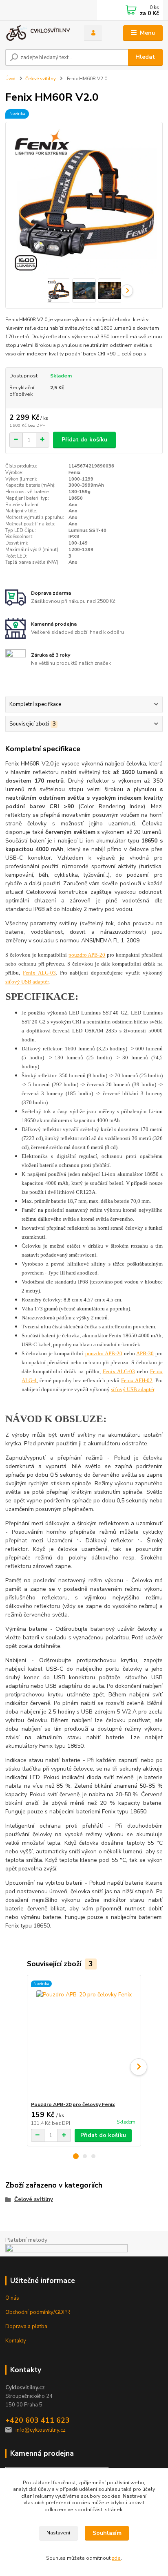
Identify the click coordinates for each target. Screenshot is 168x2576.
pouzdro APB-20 (87, 955)
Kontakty (16, 2341)
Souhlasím (107, 2533)
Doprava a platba (26, 2327)
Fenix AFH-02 (137, 1381)
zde (116, 2558)
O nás (12, 2298)
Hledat (145, 57)
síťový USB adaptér (27, 982)
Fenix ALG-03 (39, 973)
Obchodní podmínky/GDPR (38, 2312)
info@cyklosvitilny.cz (41, 2430)
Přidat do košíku (84, 440)
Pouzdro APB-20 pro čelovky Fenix (73, 2104)
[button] (76, 2156)
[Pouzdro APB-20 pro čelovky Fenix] (84, 2038)
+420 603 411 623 (38, 2420)
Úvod (10, 79)
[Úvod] (38, 33)
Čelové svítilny (41, 79)
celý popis (134, 354)
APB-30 (145, 1354)
